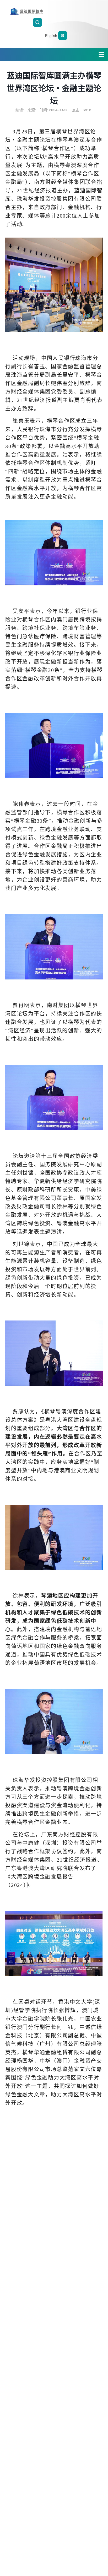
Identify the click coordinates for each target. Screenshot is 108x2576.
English (52, 36)
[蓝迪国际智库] (54, 11)
